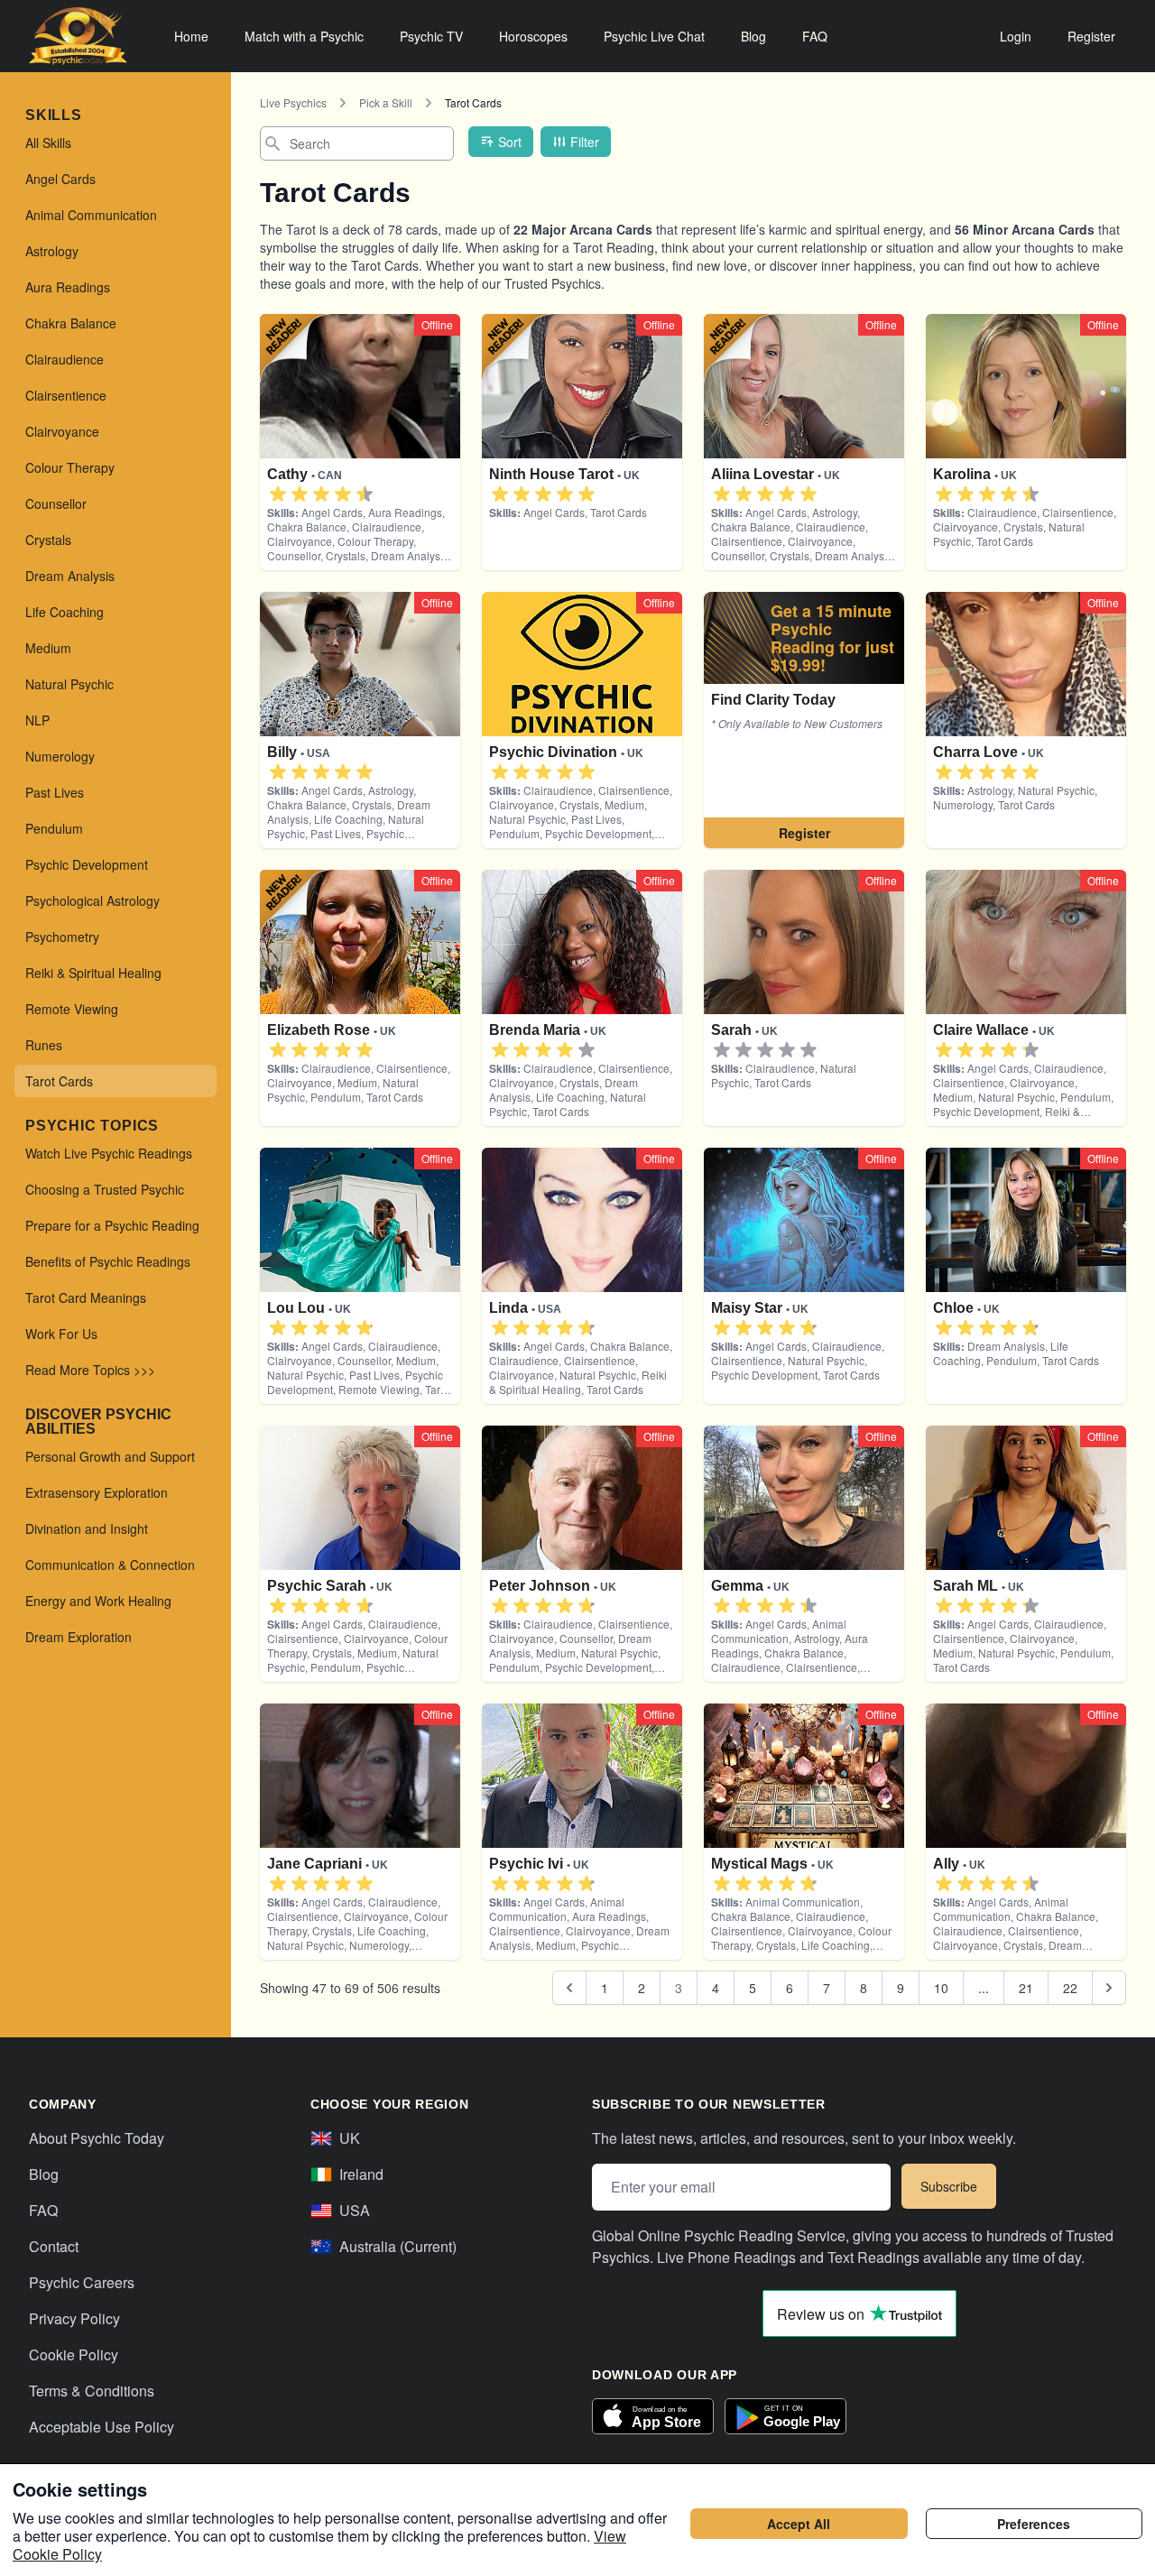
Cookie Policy (74, 2354)
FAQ (815, 36)
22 (1070, 1988)
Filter (585, 142)
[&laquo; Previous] (569, 1988)
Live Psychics (293, 102)
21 (1026, 1988)
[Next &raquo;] (1109, 1988)
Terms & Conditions (92, 2391)
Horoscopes (533, 36)
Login (1016, 36)
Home (191, 36)
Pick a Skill (386, 102)
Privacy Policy (74, 2318)
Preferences (1034, 2524)
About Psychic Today (97, 2138)
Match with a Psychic (304, 36)
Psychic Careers (82, 2282)
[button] (278, 494)
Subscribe (949, 2186)
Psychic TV (431, 36)
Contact (54, 2246)
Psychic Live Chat (654, 36)
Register (1091, 36)
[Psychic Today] (78, 36)
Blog (753, 36)
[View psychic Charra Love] (804, 720)
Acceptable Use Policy (102, 2427)
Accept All (799, 2524)
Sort (510, 142)
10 (941, 1988)
